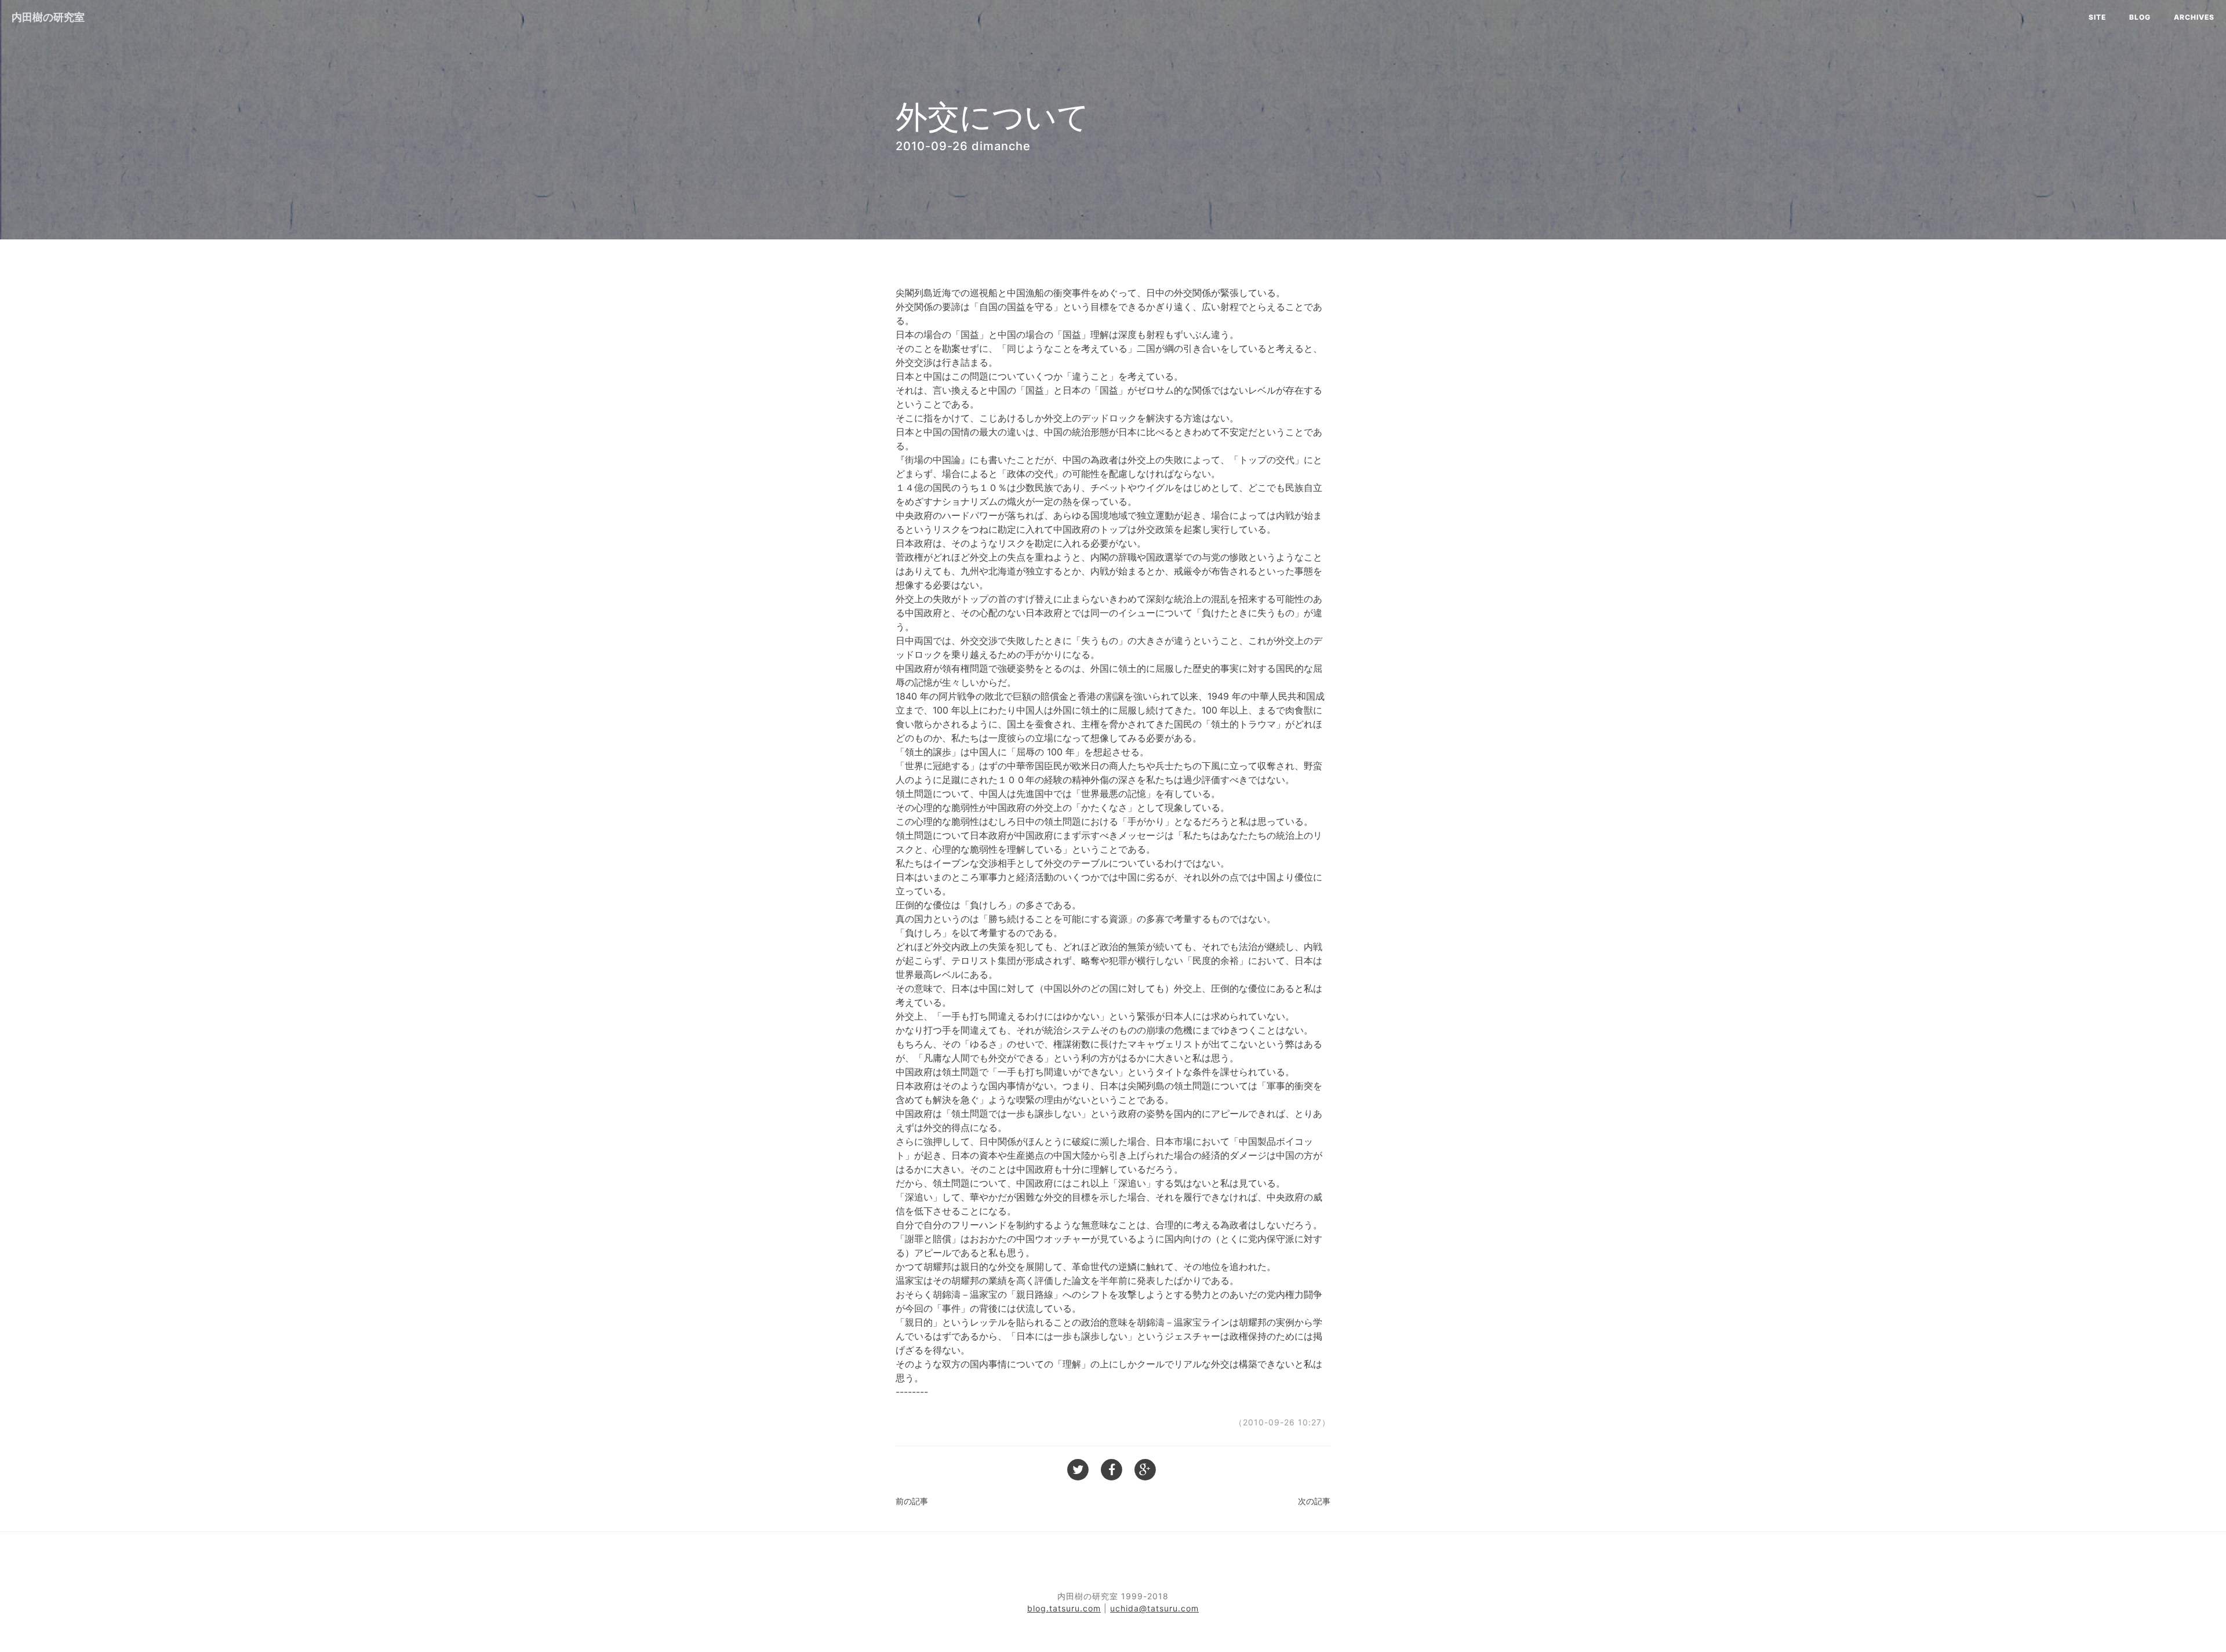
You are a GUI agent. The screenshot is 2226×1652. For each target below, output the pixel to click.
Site (2097, 17)
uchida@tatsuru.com (1154, 1608)
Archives (2194, 17)
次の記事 (1314, 1501)
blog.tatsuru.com (1064, 1608)
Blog (2140, 17)
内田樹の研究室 (48, 17)
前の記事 (912, 1501)
